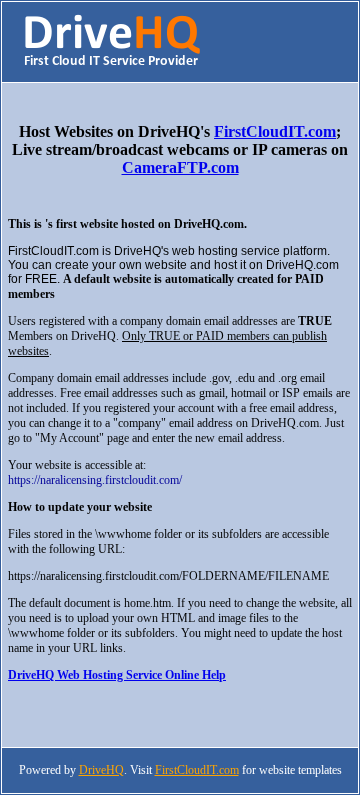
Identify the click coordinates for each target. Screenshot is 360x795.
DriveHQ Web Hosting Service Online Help (117, 675)
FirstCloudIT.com (275, 131)
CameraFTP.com (180, 167)
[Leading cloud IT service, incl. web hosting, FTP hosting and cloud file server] (112, 63)
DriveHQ (101, 770)
